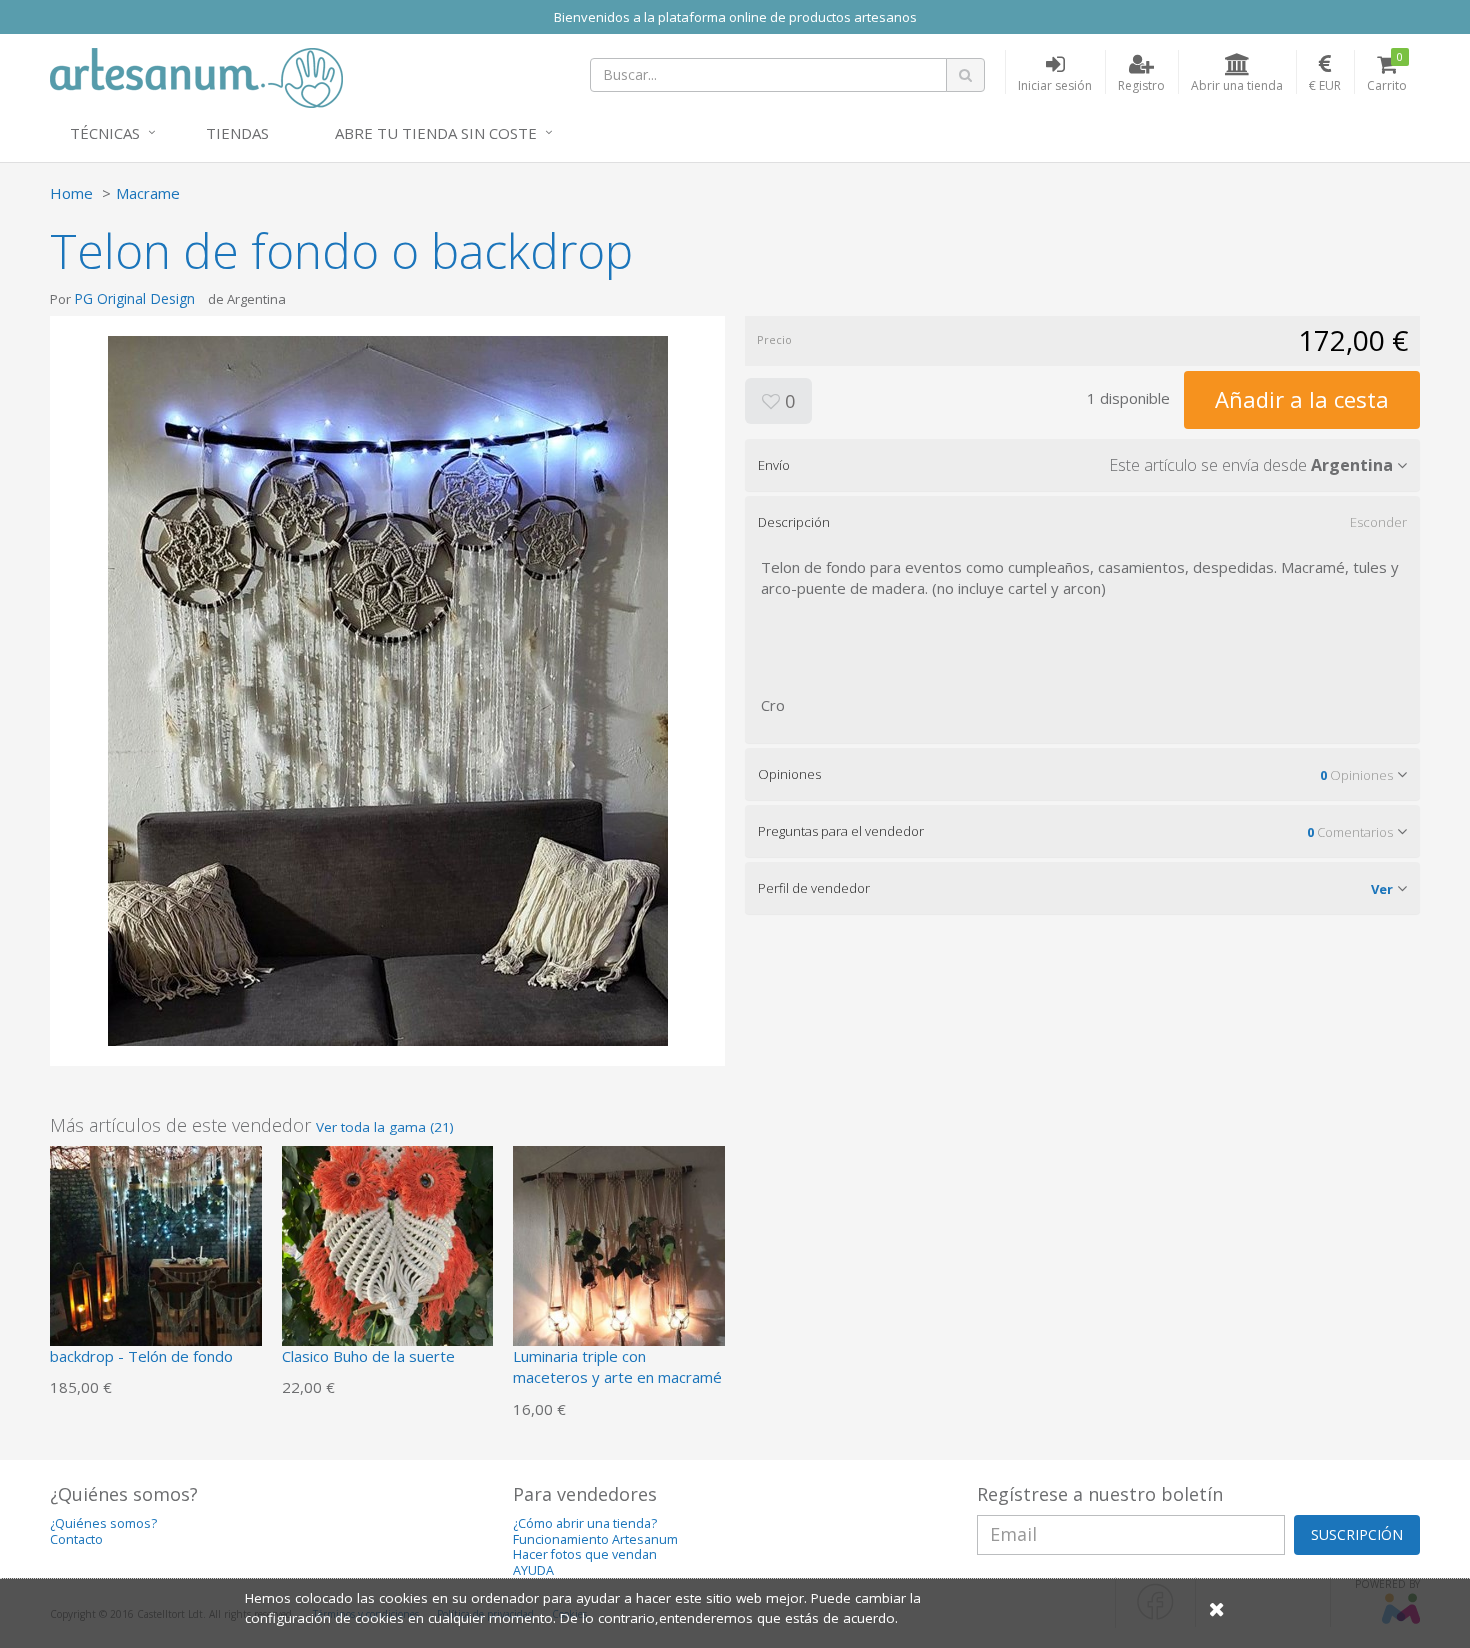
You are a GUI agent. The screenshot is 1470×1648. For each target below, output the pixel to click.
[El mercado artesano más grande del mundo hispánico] (196, 76)
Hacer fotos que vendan (585, 1554)
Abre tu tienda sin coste (436, 133)
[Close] (1217, 1608)
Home (71, 193)
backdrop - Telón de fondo (141, 1356)
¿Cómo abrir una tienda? (585, 1523)
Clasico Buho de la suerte (368, 1356)
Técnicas (105, 133)
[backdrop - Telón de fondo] (156, 1250)
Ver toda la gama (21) (385, 1127)
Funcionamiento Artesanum (595, 1539)
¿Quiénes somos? (103, 1523)
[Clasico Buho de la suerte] (388, 1250)
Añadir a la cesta (1302, 399)
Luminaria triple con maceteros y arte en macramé (617, 1366)
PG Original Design (134, 298)
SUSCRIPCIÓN (1357, 1534)
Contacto (76, 1539)
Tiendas (237, 133)
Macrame (148, 193)
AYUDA (533, 1570)
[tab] (1082, 465)
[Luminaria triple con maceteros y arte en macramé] (619, 1250)
